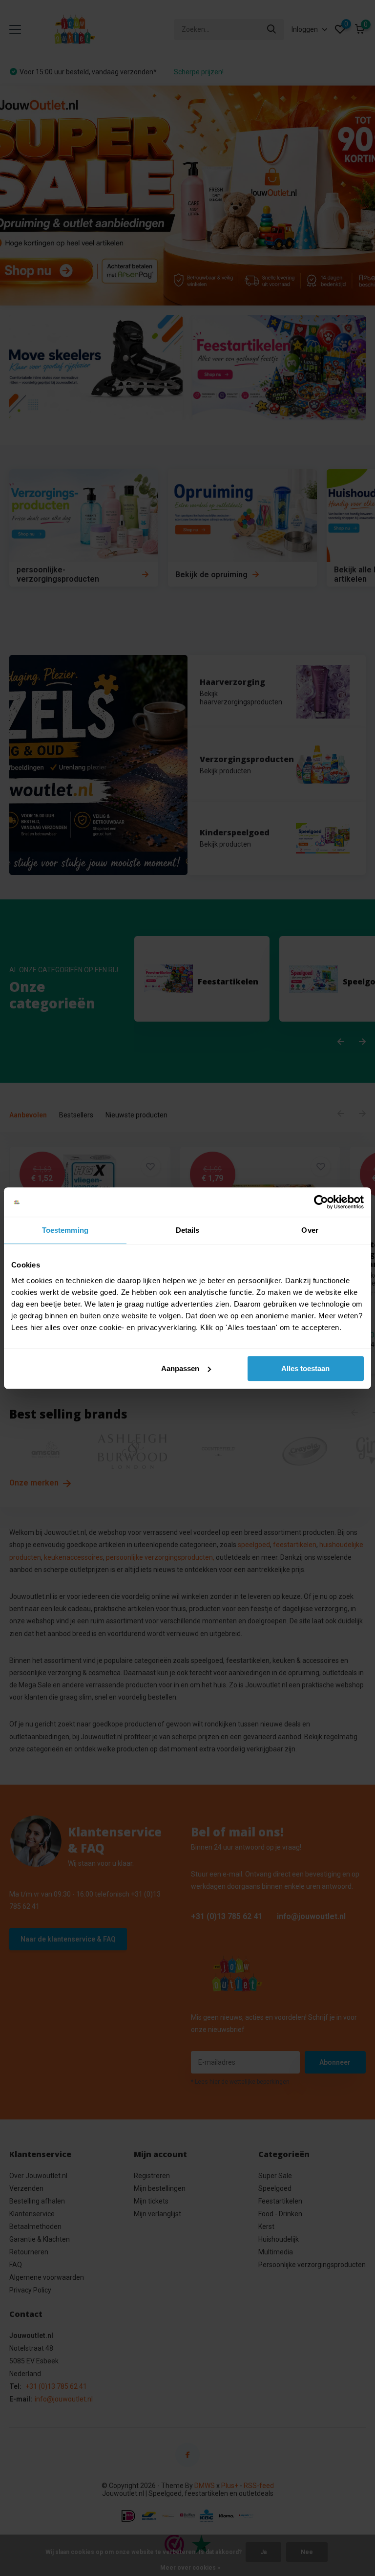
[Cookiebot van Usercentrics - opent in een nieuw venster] (321, 1202)
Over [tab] (310, 1230)
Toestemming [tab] (65, 1230)
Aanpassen (180, 1368)
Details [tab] (188, 1230)
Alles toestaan (305, 1368)
